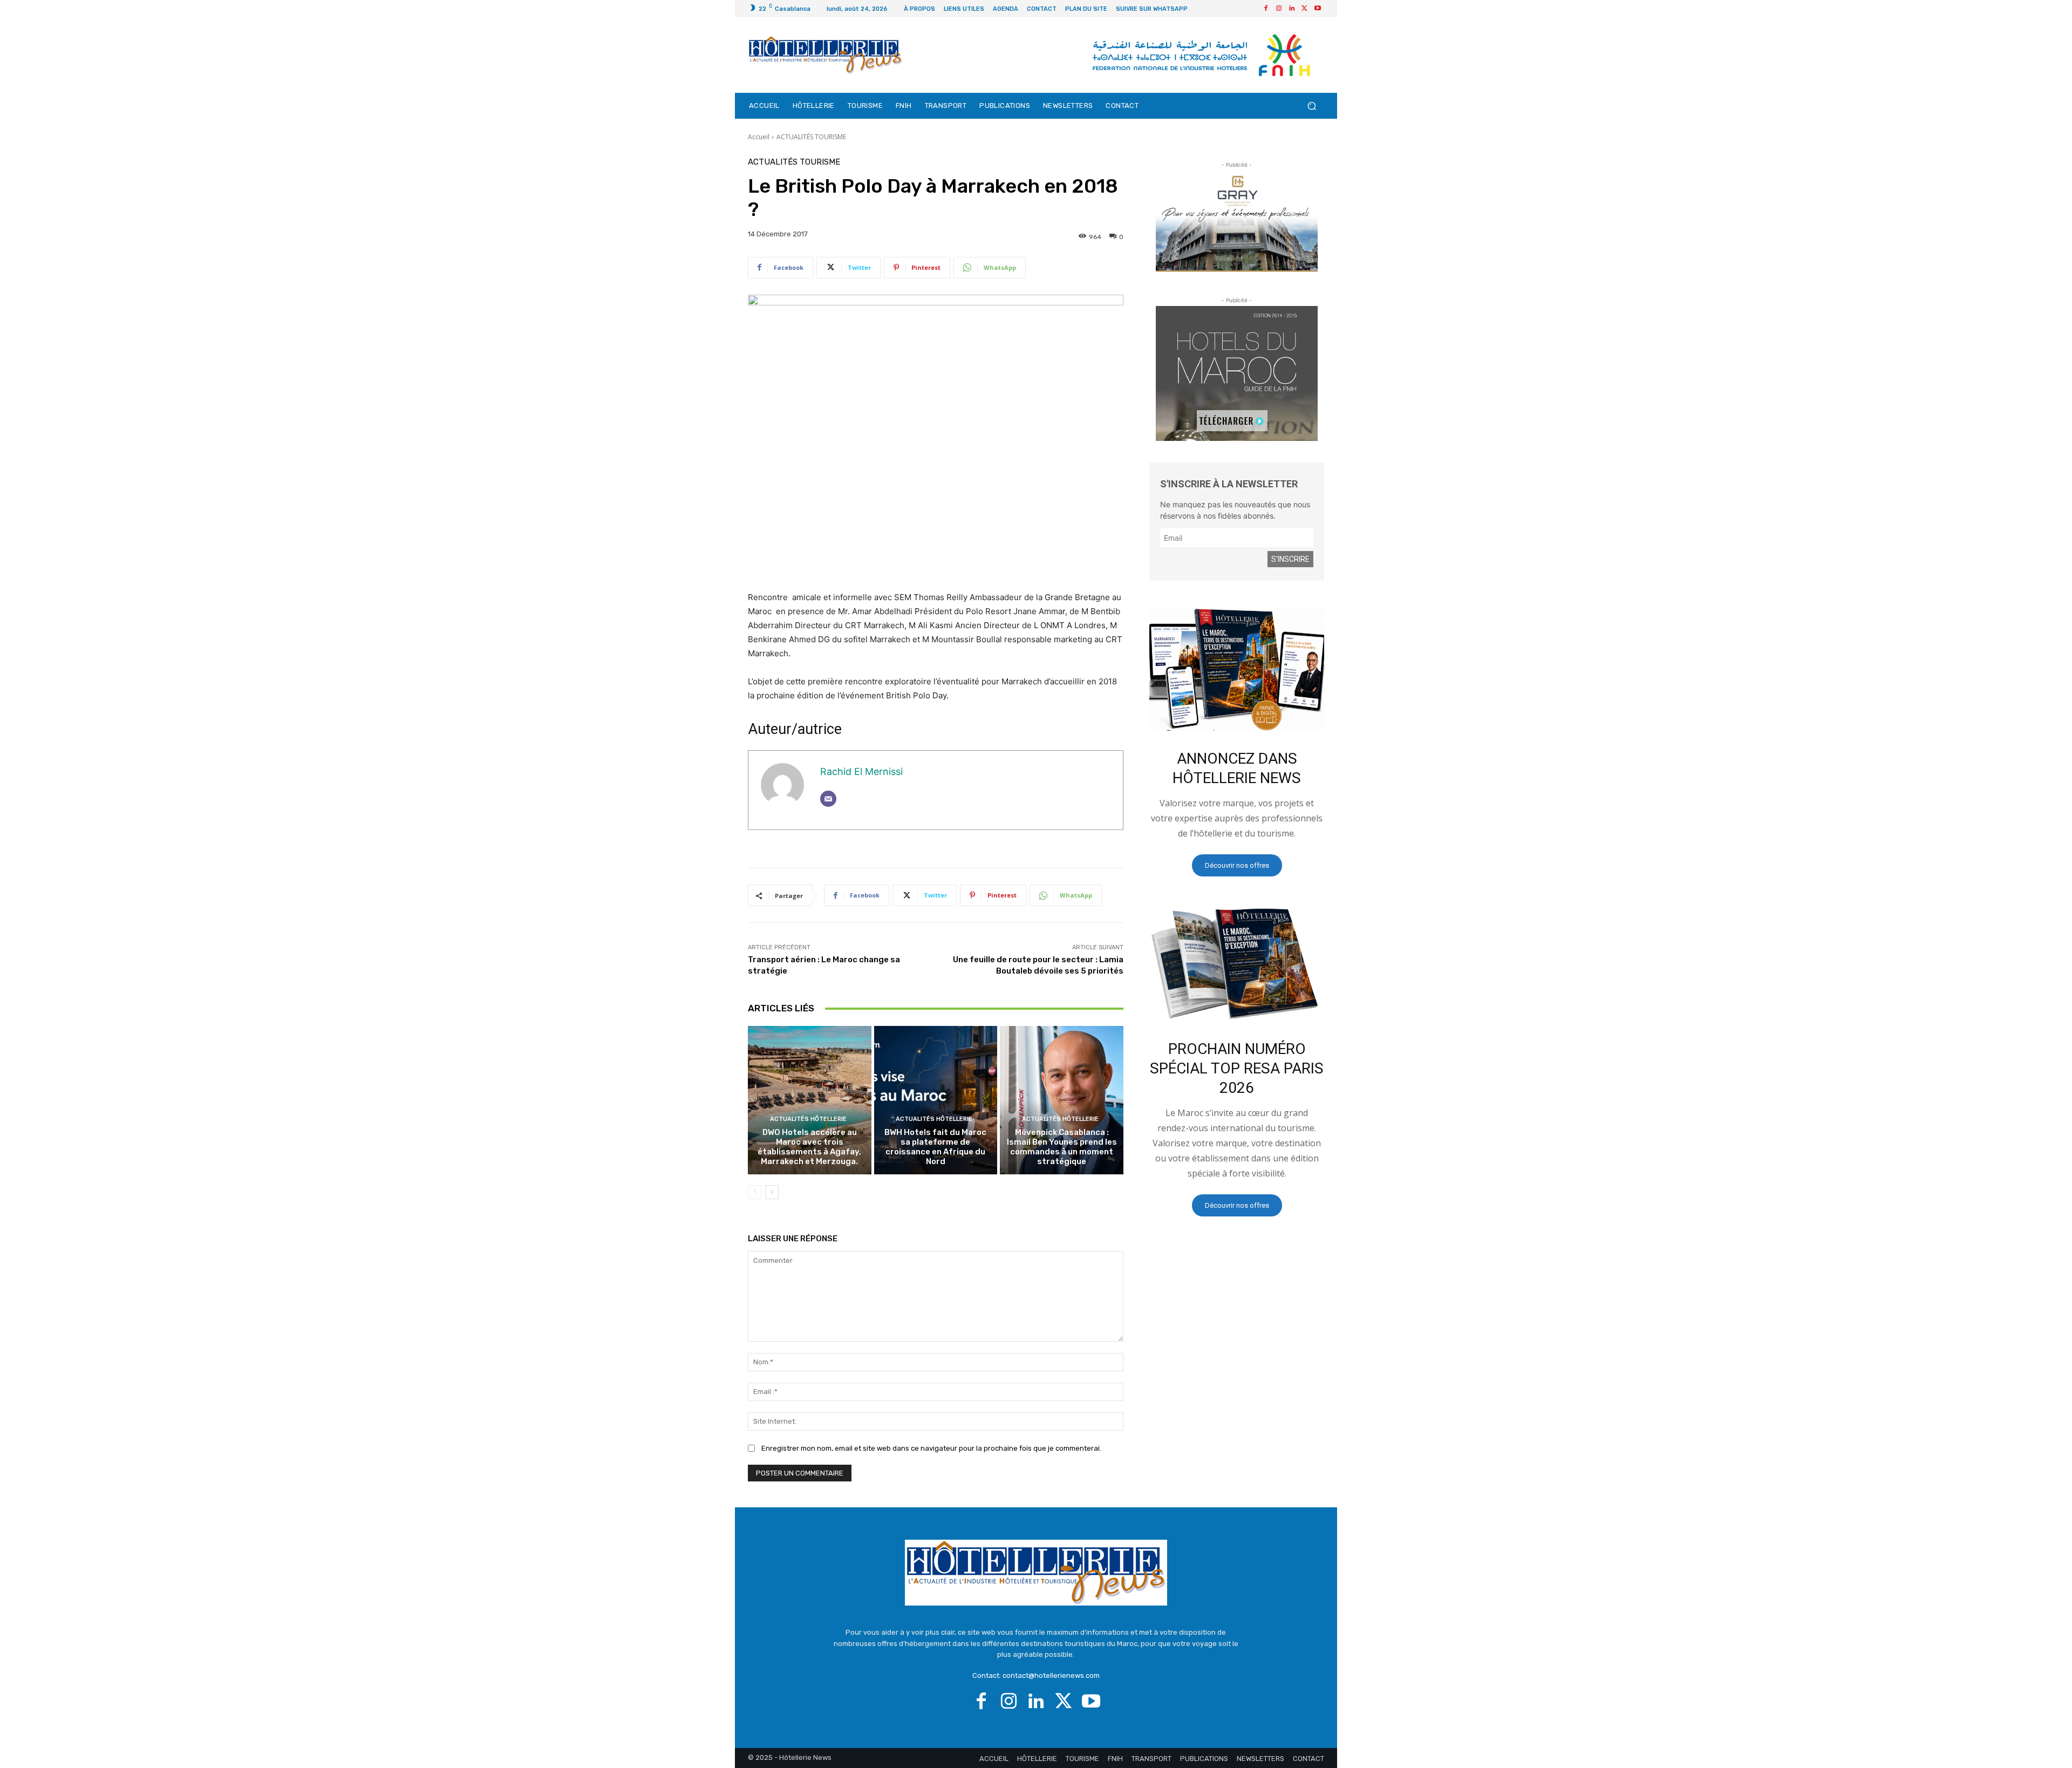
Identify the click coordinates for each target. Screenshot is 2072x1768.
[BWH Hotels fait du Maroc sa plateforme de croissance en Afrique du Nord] (936, 1100)
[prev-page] (755, 1192)
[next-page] (772, 1192)
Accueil (759, 137)
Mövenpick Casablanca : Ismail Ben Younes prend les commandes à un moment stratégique (1062, 1147)
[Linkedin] (1292, 9)
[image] (1237, 669)
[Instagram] (1279, 9)
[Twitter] (1305, 9)
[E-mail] (828, 799)
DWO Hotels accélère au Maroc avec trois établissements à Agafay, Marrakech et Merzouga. (809, 1147)
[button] (1311, 106)
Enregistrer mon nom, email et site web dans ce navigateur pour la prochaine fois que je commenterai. (931, 1448)
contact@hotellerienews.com (1051, 1675)
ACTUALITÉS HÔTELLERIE (808, 1119)
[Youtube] (1318, 9)
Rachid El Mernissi (861, 771)
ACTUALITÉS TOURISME (811, 137)
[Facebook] (1266, 9)
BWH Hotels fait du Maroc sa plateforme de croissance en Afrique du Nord (935, 1147)
